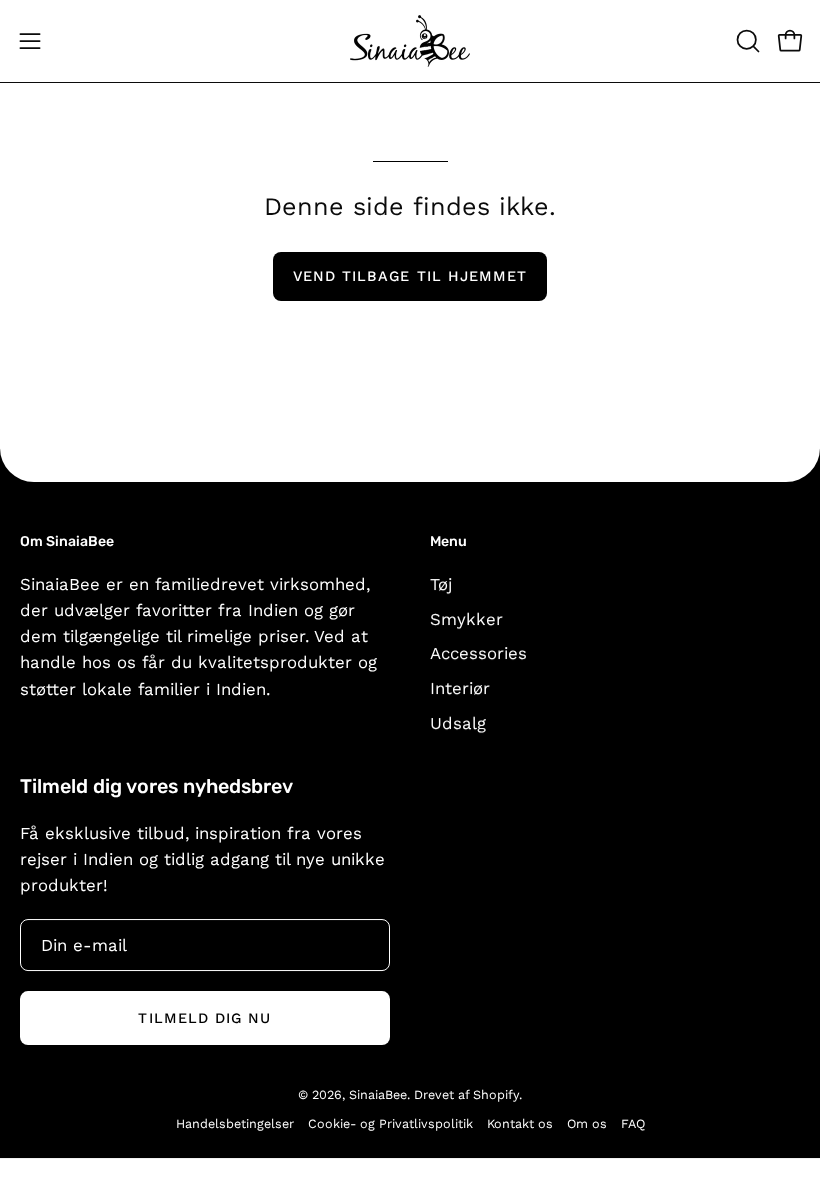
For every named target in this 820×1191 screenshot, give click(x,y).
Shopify (496, 1094)
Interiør (460, 688)
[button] (746, 41)
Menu (448, 541)
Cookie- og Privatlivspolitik (390, 1123)
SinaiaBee (378, 1094)
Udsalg (458, 722)
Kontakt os (520, 1123)
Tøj (441, 584)
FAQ (633, 1123)
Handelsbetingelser (235, 1123)
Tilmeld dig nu (204, 1018)
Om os (587, 1123)
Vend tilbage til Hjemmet (410, 276)
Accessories (478, 653)
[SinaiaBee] (410, 41)
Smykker (466, 618)
